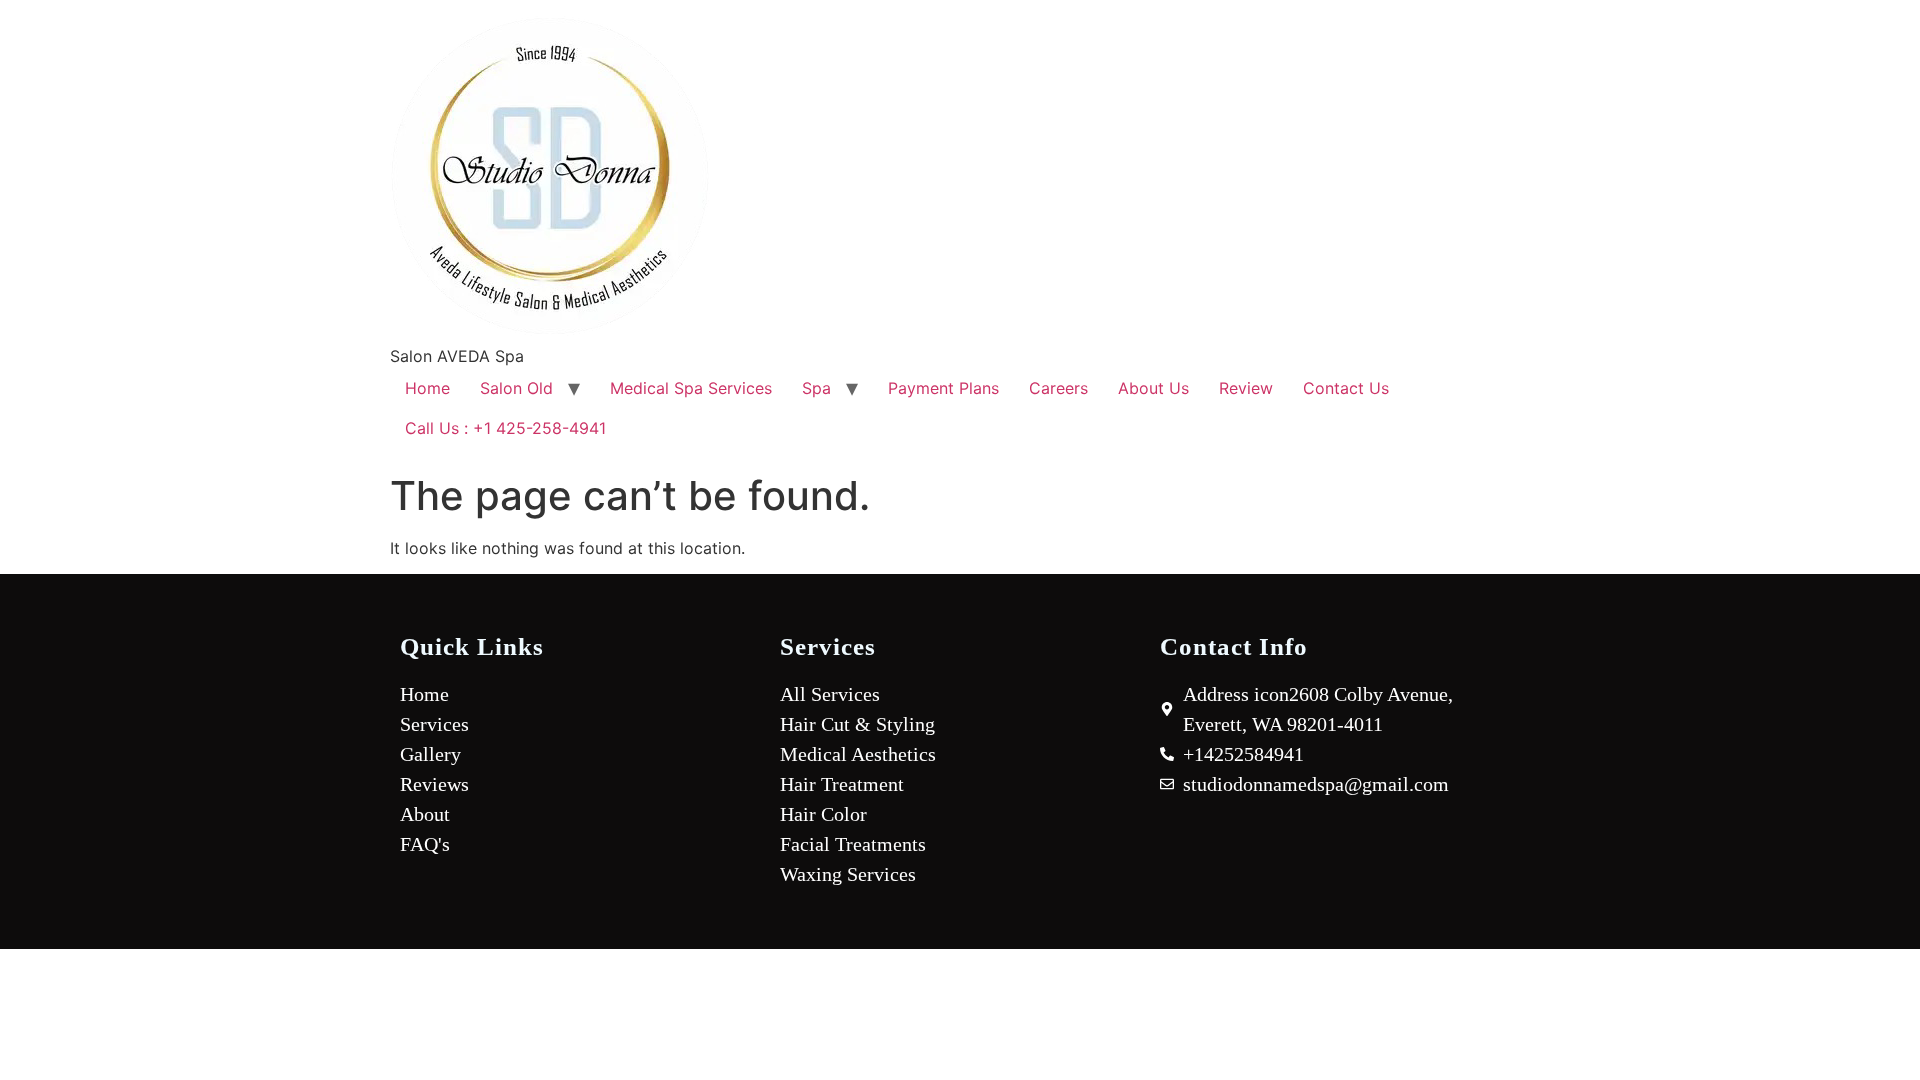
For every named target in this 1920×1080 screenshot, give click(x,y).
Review (1246, 388)
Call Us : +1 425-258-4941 (505, 428)
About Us (1153, 388)
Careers (1058, 388)
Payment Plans (943, 388)
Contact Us (1346, 388)
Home (427, 388)
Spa (816, 388)
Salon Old (516, 388)
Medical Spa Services (691, 388)
